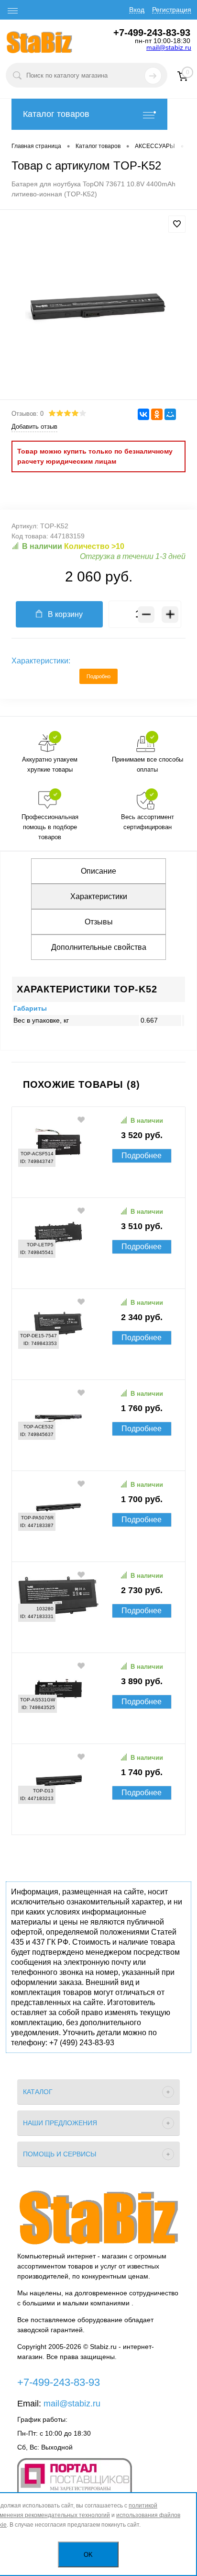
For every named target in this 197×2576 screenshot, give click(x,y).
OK (88, 2555)
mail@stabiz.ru (169, 47)
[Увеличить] (98, 306)
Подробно (98, 676)
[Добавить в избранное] (177, 224)
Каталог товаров (56, 114)
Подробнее (142, 1156)
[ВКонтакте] (143, 414)
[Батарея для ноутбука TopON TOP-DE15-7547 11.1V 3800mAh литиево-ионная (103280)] (98, 1638)
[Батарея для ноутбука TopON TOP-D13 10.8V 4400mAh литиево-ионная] (98, 1820)
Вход (137, 10)
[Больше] (170, 614)
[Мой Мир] (170, 414)
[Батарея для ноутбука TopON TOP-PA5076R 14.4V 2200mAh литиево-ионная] (98, 1547)
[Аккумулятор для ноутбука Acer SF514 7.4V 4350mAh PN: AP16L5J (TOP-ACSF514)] (98, 1183)
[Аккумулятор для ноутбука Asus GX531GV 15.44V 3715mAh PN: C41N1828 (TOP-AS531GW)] (98, 1729)
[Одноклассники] (157, 414)
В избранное (82, 1119)
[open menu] (13, 11)
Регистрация (172, 10)
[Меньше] (146, 614)
